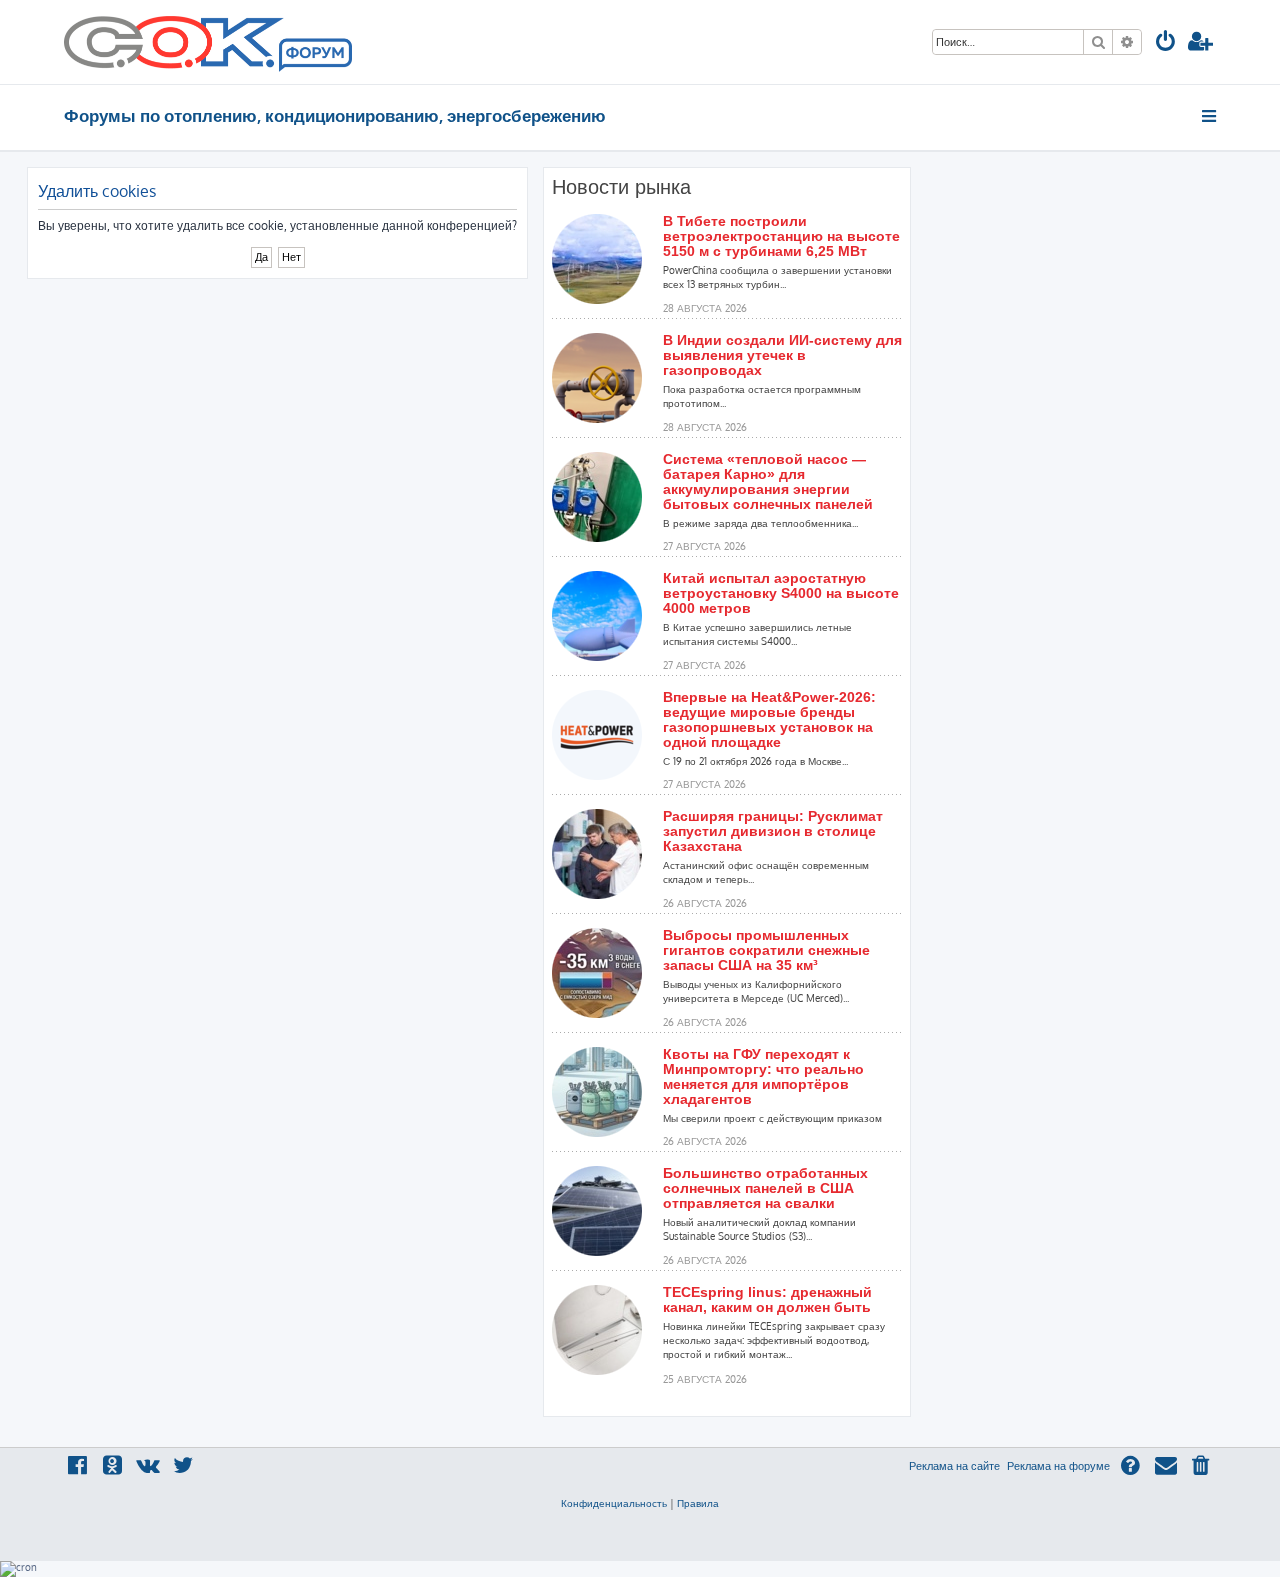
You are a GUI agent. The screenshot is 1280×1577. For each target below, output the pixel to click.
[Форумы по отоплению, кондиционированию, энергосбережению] (314, 56)
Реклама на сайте (954, 1466)
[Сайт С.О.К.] (208, 42)
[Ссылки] (1210, 116)
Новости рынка (621, 187)
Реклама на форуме (1058, 1466)
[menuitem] (1166, 43)
